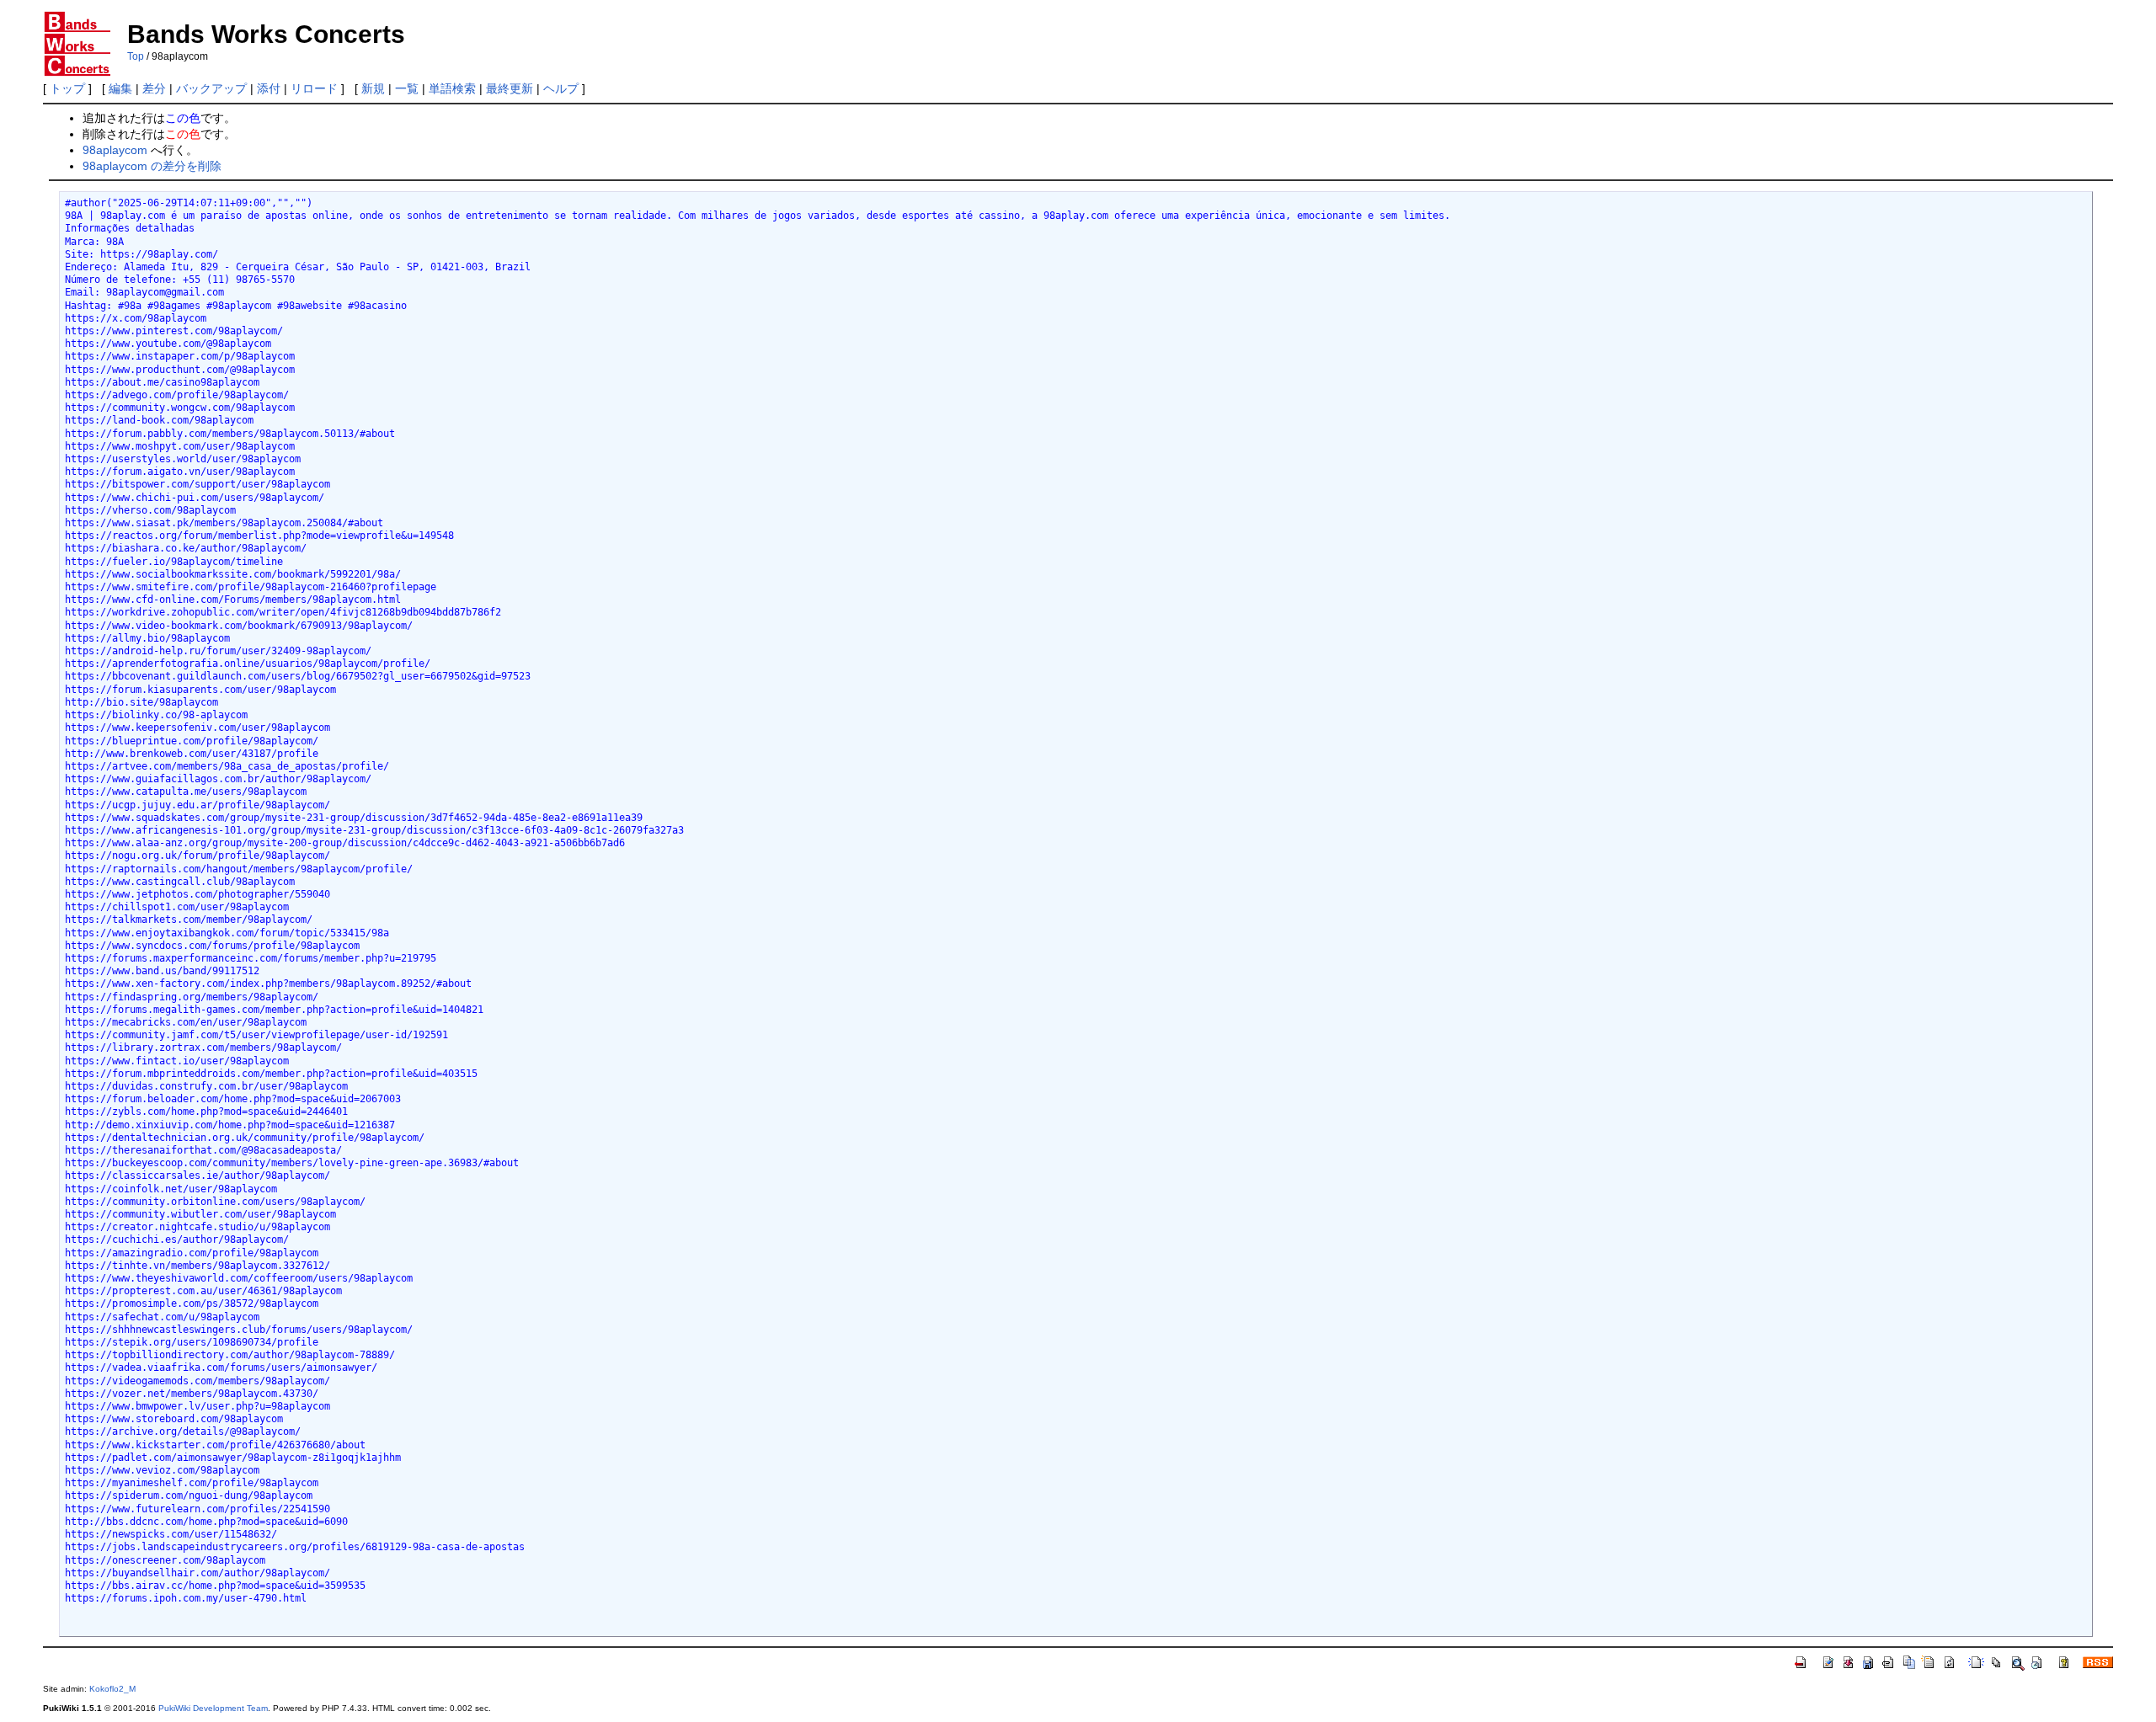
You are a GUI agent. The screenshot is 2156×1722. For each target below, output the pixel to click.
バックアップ (211, 88)
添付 (269, 88)
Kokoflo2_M (112, 1689)
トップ (67, 88)
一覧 (407, 88)
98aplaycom (115, 150)
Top (136, 56)
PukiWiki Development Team (213, 1708)
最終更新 (510, 88)
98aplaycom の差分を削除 (152, 166)
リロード (314, 88)
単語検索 (452, 88)
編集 (120, 88)
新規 (373, 88)
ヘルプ (561, 88)
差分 (154, 88)
